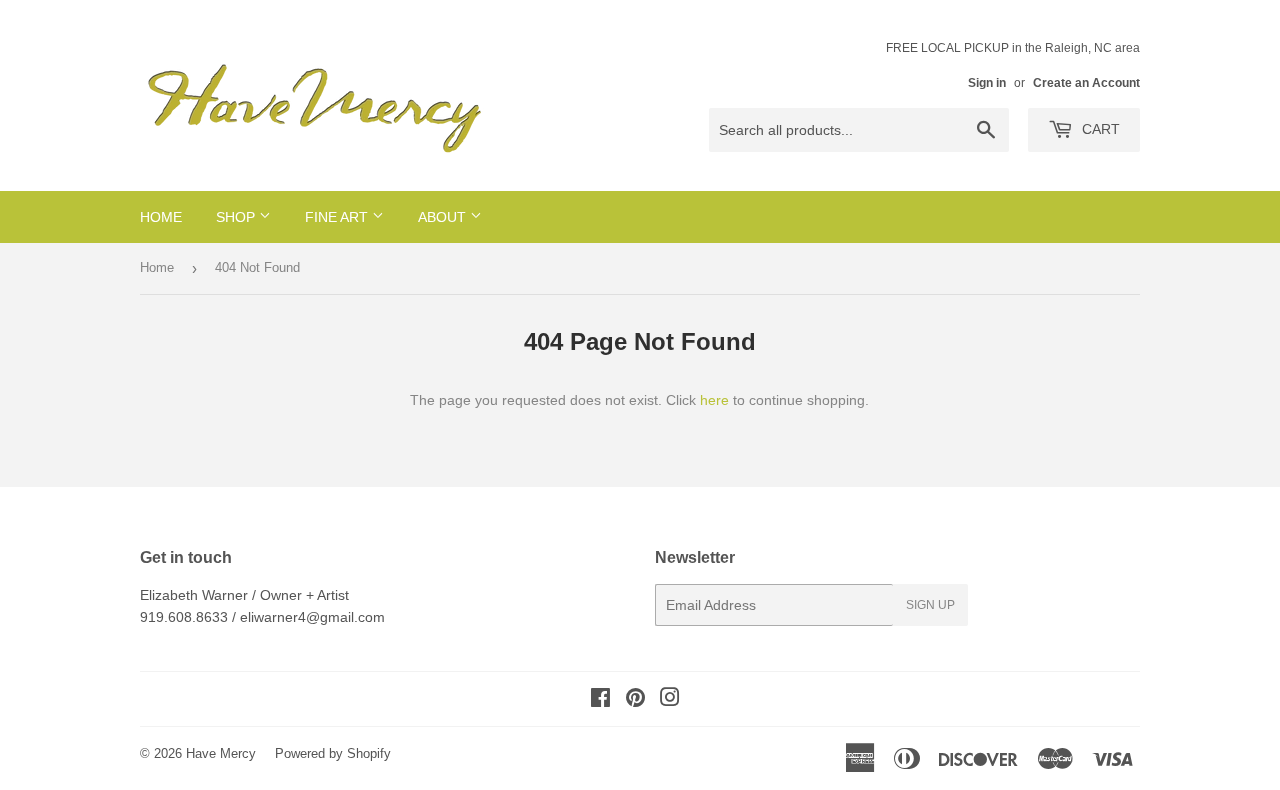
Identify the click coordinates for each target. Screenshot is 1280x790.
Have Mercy (221, 753)
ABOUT (444, 217)
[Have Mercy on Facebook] (600, 700)
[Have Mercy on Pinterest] (635, 700)
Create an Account (1086, 83)
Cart (1099, 129)
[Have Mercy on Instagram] (670, 700)
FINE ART (338, 217)
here (714, 400)
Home (157, 267)
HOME (161, 217)
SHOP (237, 217)
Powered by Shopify (333, 753)
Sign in (987, 83)
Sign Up (930, 605)
